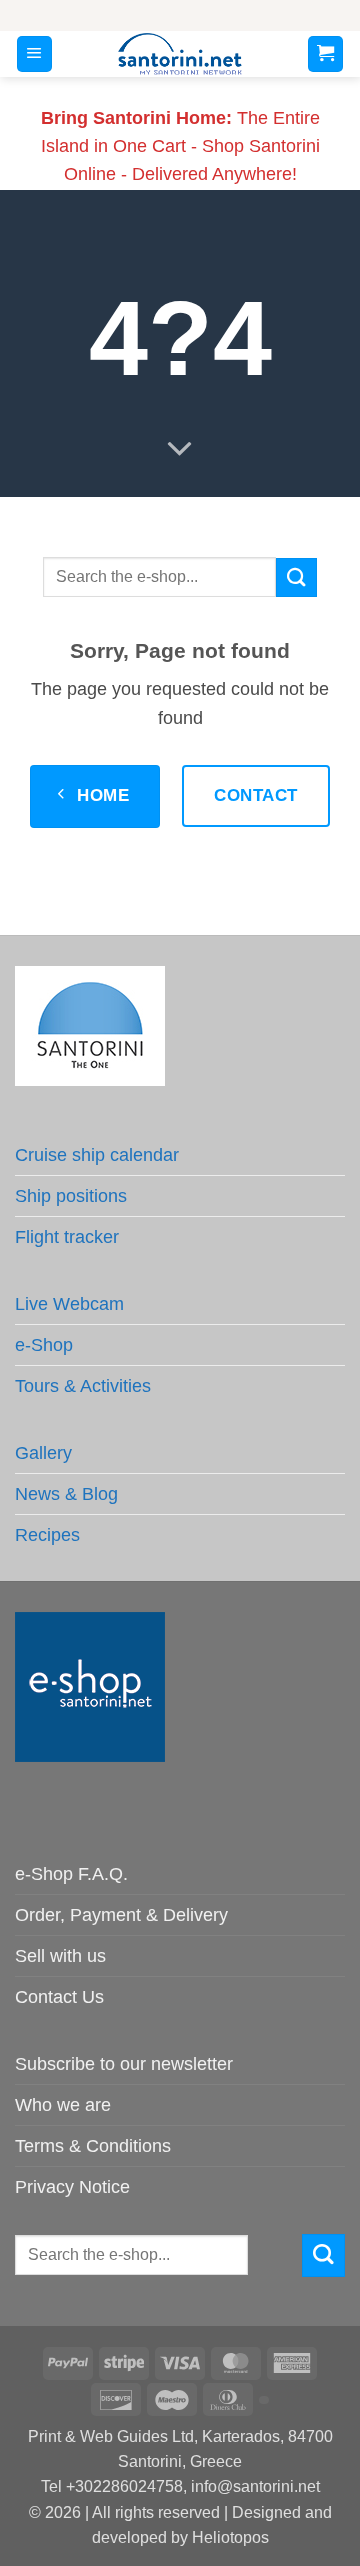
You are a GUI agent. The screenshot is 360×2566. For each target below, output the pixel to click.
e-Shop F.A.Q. (71, 1874)
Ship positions (71, 1196)
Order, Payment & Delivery (121, 1915)
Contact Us (59, 1997)
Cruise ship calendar (97, 1155)
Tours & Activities (83, 1386)
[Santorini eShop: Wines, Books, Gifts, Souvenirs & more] (180, 54)
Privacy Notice (72, 2187)
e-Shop (44, 1345)
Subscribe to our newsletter (124, 2064)
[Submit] (296, 577)
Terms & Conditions (93, 2146)
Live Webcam (69, 1304)
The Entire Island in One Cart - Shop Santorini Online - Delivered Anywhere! (180, 146)
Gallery (43, 1453)
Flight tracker (67, 1237)
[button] (34, 54)
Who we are (63, 2105)
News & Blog (66, 1494)
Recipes (47, 1535)
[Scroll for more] (180, 450)
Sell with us (60, 1956)
